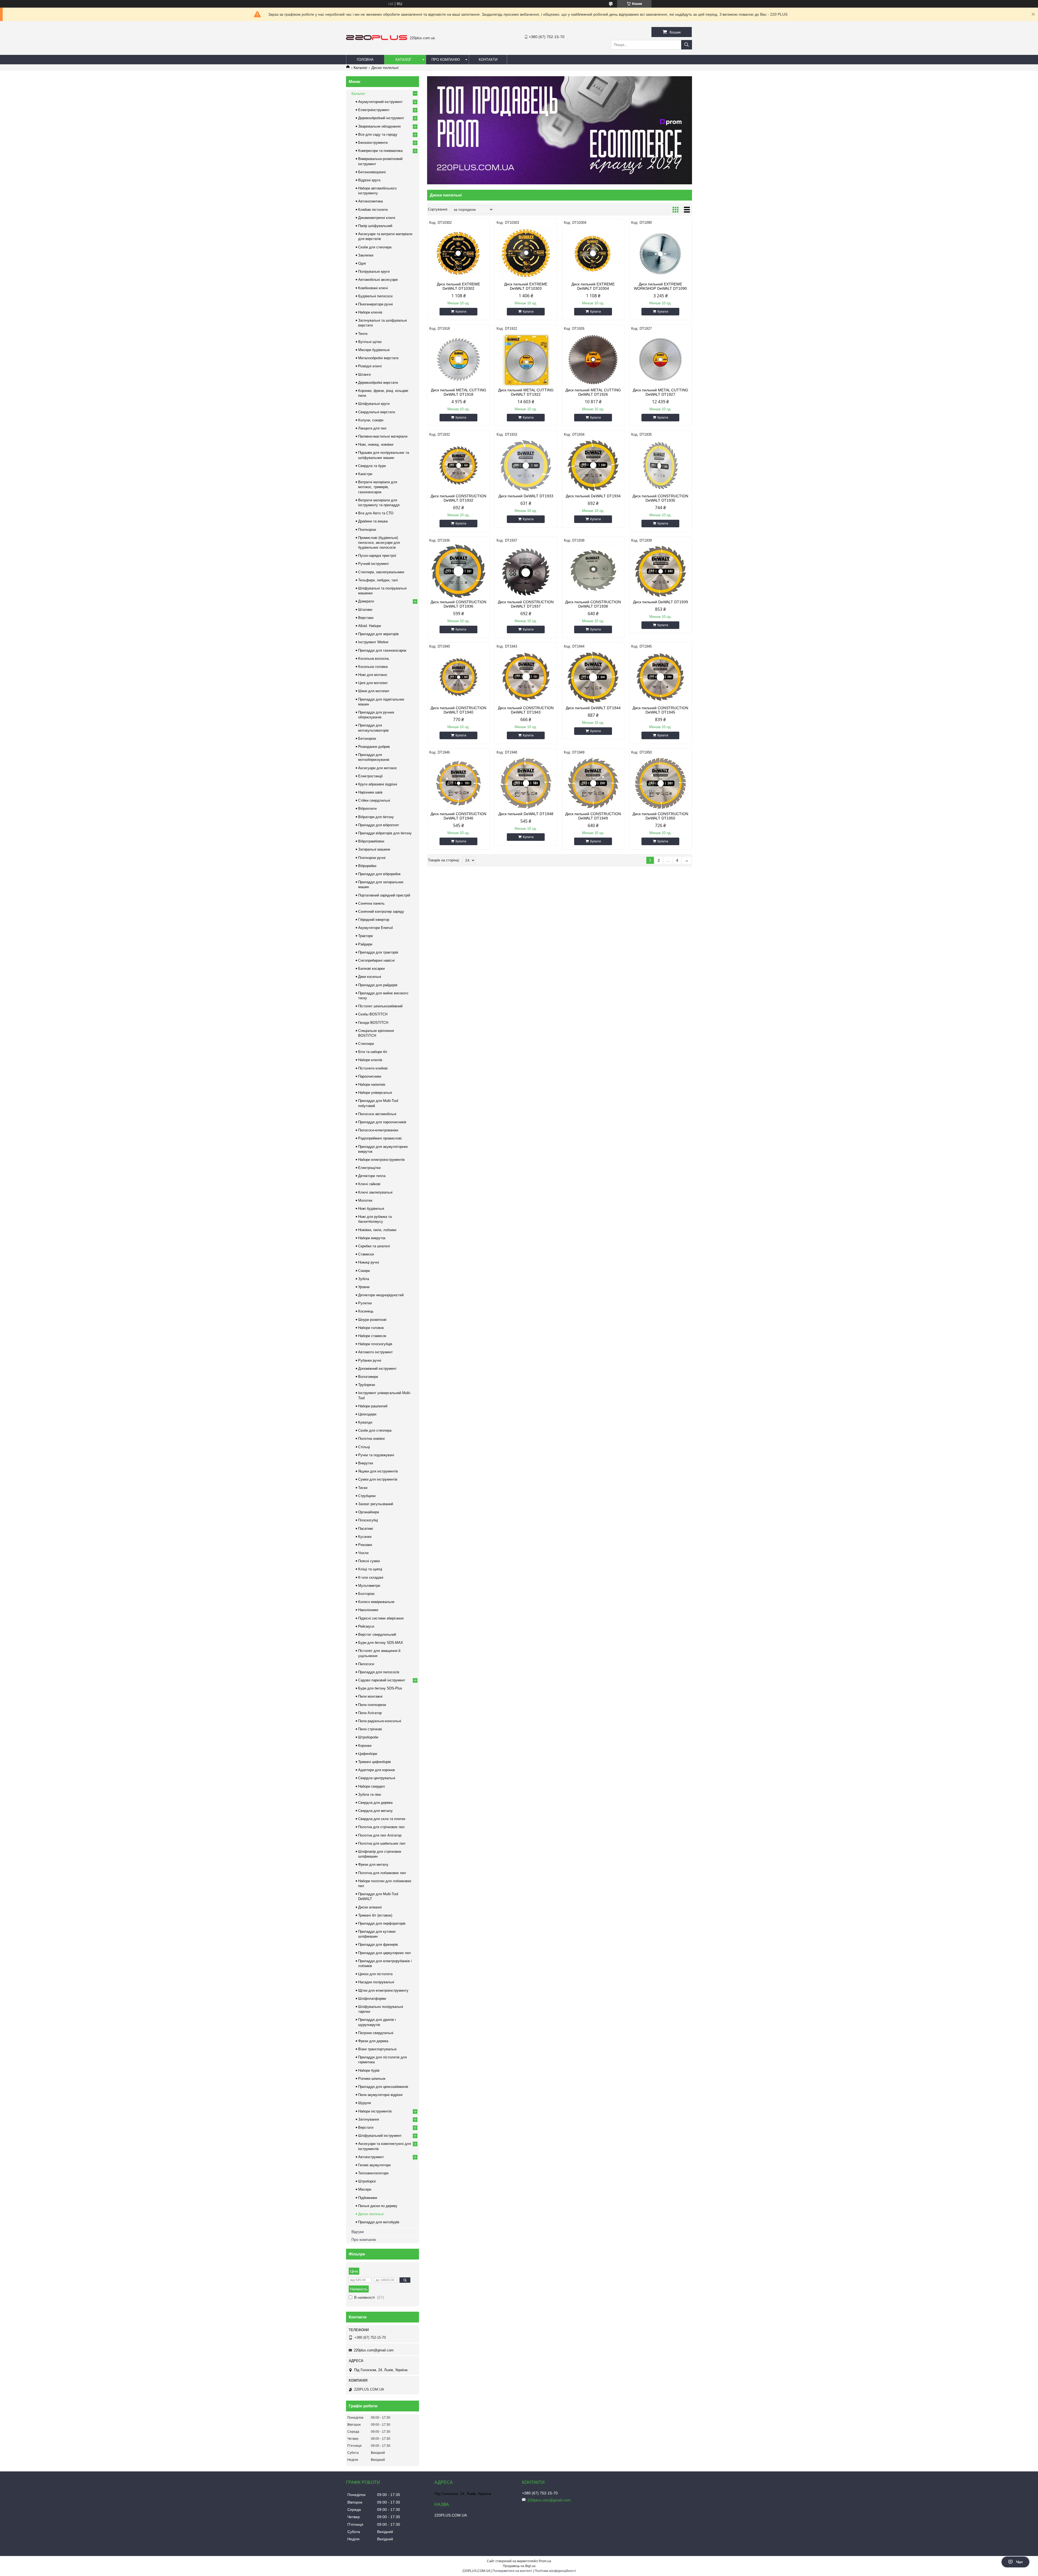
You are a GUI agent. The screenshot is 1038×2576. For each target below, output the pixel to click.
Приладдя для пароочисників (382, 1122)
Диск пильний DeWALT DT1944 (593, 708)
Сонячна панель (371, 903)
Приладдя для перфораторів (382, 1923)
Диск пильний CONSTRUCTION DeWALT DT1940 (458, 710)
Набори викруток (372, 1238)
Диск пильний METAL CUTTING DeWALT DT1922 (526, 392)
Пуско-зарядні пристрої (377, 556)
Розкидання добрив (374, 747)
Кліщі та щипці (370, 1569)
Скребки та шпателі (374, 1246)
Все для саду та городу (378, 134)
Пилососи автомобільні (377, 1114)
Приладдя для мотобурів (379, 2222)
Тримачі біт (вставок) (375, 1915)
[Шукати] (687, 45)
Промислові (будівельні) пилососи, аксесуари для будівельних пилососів (379, 543)
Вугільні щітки (370, 342)
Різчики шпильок (372, 2079)
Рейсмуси (366, 1626)
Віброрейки (367, 866)
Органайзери (369, 1512)
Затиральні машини (374, 849)
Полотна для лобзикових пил (382, 1873)
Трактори (365, 936)
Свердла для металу (375, 1811)
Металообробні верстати (378, 358)
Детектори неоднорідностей (381, 1295)
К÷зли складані (371, 1577)
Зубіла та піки (370, 1794)
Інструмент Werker (373, 642)
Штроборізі (367, 2181)
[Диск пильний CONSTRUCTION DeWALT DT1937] (526, 571)
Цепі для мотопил (373, 683)
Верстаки (366, 618)
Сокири (364, 1271)
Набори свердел (372, 1786)
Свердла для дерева (375, 1803)
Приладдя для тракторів (378, 952)
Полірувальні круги (374, 271)
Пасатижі (366, 1529)
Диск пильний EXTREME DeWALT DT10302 (458, 286)
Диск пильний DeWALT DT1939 (661, 602)
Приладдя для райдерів (378, 985)
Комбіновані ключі (373, 288)
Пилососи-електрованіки (378, 1130)
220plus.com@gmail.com (374, 2350)
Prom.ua (545, 2561)
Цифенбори (368, 1754)
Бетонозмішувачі (372, 172)
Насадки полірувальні (376, 1982)
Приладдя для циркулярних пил (385, 1953)
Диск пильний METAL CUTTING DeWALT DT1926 (593, 392)
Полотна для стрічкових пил (381, 1827)
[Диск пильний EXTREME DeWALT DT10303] (526, 254)
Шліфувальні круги (374, 404)
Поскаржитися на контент (512, 2571)
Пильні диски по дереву (378, 2206)
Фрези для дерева (373, 2041)
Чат (1019, 2562)
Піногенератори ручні (375, 304)
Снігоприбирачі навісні (376, 960)
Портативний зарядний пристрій (384, 895)
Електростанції (370, 776)
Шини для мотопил (374, 691)
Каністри (365, 474)
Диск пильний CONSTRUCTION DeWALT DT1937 (526, 604)
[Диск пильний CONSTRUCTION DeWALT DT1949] (593, 783)
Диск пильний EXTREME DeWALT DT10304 (593, 286)
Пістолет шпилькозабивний (380, 1006)
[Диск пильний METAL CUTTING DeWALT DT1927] (661, 359)
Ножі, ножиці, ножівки (376, 444)
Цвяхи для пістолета (375, 1974)
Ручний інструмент (374, 564)
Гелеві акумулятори (374, 2165)
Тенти (363, 334)
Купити (461, 312)
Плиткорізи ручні (372, 858)
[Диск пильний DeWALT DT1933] (526, 465)
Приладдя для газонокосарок (382, 650)
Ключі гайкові (369, 1184)
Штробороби (368, 1737)
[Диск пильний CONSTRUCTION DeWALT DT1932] (459, 465)
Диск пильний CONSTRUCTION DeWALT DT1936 (458, 604)
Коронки (365, 1746)
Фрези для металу (373, 1864)
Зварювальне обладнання (379, 126)
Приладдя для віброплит (379, 825)
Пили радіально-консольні (380, 1721)
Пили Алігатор (370, 1713)
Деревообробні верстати (378, 383)
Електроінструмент (374, 110)
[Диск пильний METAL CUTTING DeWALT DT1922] (526, 359)
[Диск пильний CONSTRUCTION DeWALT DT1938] (593, 571)
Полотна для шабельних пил (382, 1843)
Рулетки (365, 1303)
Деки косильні (370, 977)
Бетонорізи (367, 739)
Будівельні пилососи (375, 296)
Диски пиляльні (371, 2214)
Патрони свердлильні (376, 2033)
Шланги (364, 374)
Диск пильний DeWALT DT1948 (526, 814)
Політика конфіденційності (555, 2571)
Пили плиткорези (372, 1705)
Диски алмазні (370, 1907)
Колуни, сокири (371, 420)
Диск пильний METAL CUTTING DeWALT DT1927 (661, 392)
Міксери (365, 2189)
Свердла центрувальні (377, 1778)
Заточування (369, 2119)
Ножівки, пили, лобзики (377, 1230)
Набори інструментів (375, 2111)
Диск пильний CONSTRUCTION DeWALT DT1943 (526, 710)
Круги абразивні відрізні (378, 784)
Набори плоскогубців (375, 1344)
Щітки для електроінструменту (383, 1990)
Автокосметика (370, 201)
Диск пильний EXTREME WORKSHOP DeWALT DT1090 (660, 286)
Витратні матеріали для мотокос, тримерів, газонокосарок (378, 487)
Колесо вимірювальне (376, 1602)
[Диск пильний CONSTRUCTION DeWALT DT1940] (459, 677)
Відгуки (358, 2232)
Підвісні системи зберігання (381, 1618)
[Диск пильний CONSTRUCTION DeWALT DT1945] (661, 677)
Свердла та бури (372, 466)
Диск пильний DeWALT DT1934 (593, 496)
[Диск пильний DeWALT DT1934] (593, 465)
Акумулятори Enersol (375, 928)
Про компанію (446, 60)
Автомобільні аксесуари (378, 280)
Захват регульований (376, 1504)
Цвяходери (367, 1414)
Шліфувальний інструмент (380, 2136)
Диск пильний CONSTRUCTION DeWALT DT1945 (660, 710)
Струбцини (367, 1496)
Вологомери (368, 1377)
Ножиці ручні (369, 1262)
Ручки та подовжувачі (376, 1455)
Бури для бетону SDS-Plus (380, 1688)
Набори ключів (370, 312)
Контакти (488, 60)
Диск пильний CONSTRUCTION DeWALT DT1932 (458, 498)
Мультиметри (369, 1586)
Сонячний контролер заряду (381, 912)
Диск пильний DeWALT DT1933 (526, 496)
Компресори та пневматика (380, 151)
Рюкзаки (365, 1545)
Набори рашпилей (373, 1406)
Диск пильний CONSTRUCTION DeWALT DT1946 (458, 816)
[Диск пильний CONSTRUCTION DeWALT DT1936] (459, 571)
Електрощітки (369, 1168)
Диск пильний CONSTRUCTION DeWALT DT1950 (660, 816)
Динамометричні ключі (377, 218)
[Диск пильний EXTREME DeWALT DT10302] (459, 254)
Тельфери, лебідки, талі (378, 580)
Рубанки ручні (370, 1360)
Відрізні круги (369, 180)
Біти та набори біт (373, 1052)
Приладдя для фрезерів (378, 1945)
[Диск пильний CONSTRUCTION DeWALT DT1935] (661, 465)
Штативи (365, 610)
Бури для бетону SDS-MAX (381, 1643)
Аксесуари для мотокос (378, 768)
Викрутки (366, 1463)
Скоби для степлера (375, 247)
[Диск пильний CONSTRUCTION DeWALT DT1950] (661, 783)
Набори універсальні (375, 1093)
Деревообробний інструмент (381, 118)
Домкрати (366, 601)
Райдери (365, 944)
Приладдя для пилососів (379, 1672)
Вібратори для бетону (376, 817)
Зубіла (364, 1279)
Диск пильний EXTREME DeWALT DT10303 (526, 286)
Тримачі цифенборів (375, 1762)
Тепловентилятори (373, 2173)
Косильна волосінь (374, 659)
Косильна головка (373, 667)
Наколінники (368, 1610)
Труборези (367, 1385)
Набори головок (371, 1328)
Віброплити (367, 809)
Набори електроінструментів (381, 1160)
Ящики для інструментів (378, 1471)
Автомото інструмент (375, 1352)
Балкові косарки (371, 969)
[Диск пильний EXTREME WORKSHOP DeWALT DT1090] (661, 254)
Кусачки (365, 1537)
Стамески (366, 1254)
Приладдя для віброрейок (379, 874)
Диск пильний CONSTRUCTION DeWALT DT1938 (593, 604)
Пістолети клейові (373, 1068)
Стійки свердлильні (374, 800)
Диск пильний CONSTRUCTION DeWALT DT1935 (660, 498)
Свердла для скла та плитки (382, 1819)
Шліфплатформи (372, 1999)
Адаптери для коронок (377, 1770)
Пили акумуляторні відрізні (380, 2095)
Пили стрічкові (370, 1729)
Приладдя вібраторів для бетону (385, 833)
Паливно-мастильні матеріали (383, 436)
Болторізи (366, 1594)
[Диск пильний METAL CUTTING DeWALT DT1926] (593, 359)
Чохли (363, 1553)
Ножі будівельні (371, 1209)
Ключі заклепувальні (375, 1192)
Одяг (362, 263)
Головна (365, 60)
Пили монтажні (370, 1696)
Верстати (366, 2127)
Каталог (403, 60)
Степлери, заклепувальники (381, 572)
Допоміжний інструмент (377, 1369)
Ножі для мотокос (373, 675)
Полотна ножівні (371, 1439)
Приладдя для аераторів (378, 634)
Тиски (363, 1488)
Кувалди (365, 1422)
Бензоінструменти (373, 143)
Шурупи (365, 2103)
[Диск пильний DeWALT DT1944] (593, 677)
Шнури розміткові (372, 1320)
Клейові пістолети (373, 210)
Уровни (364, 1287)
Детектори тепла (372, 1176)
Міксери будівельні (374, 350)
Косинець (366, 1311)
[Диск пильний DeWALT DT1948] (526, 783)
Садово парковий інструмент (382, 1680)
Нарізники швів (370, 792)
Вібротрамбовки (371, 841)
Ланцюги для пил (372, 428)
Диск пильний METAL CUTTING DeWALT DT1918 (459, 392)
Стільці (364, 1447)
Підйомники (368, 2198)
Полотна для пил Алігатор (380, 1835)
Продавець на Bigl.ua (519, 2566)
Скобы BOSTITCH (373, 1014)
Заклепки (366, 255)
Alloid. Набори (370, 626)
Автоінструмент (371, 2157)
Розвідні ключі (370, 366)
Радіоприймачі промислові (380, 1138)
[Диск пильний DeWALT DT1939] (661, 571)
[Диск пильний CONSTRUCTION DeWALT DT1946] (459, 783)
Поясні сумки (369, 1561)
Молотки (365, 1200)
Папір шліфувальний (375, 226)
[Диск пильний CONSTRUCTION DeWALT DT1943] (526, 677)
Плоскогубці (368, 1520)
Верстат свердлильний (377, 1634)
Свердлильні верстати (377, 412)
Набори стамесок (372, 1336)
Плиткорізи (367, 530)
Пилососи (366, 1664)
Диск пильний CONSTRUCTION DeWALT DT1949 (593, 816)
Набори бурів (369, 2070)
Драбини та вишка (373, 521)
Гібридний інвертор (374, 920)
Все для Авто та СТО (376, 513)
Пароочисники (370, 1076)
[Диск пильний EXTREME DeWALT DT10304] (593, 254)
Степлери (366, 1044)
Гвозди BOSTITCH (373, 1023)
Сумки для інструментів (378, 1479)
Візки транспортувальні (377, 2049)
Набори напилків (372, 1084)
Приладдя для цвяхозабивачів (383, 2087)
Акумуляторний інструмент (380, 102)
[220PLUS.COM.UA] (377, 39)
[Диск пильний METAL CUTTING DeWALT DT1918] (459, 359)
